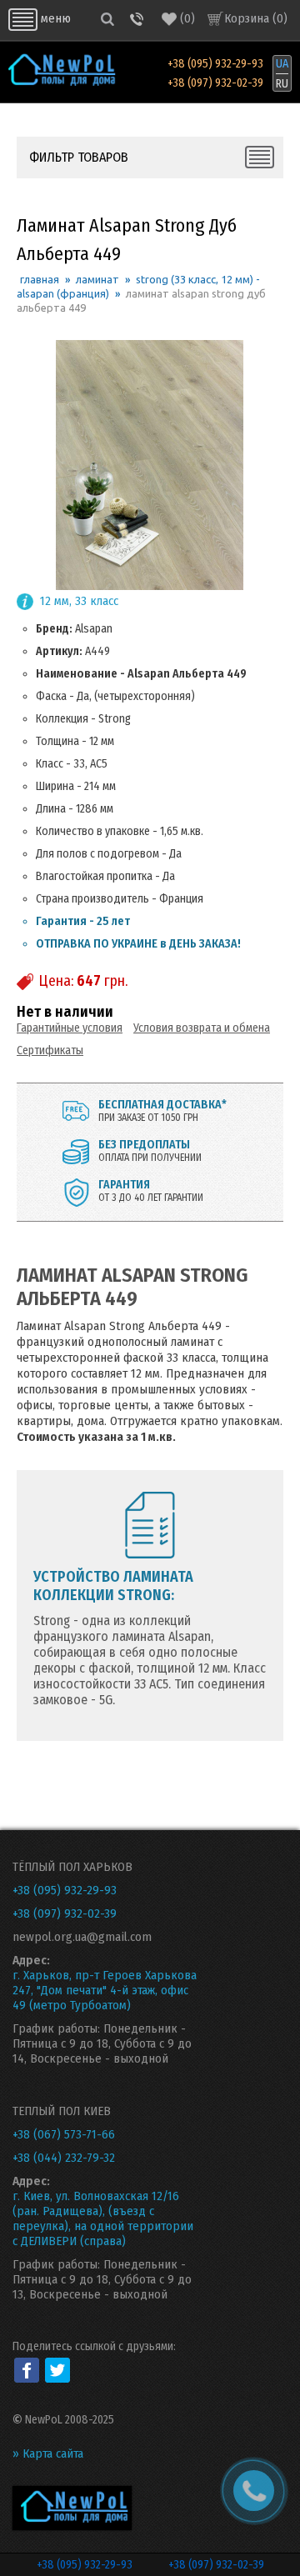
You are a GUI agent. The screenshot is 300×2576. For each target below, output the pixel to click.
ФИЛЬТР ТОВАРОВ (79, 157)
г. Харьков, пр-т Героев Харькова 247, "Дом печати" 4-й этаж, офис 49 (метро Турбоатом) (105, 1990)
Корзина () (256, 18)
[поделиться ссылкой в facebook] (27, 2370)
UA (282, 64)
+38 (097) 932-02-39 (215, 83)
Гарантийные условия (70, 1028)
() (187, 18)
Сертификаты (50, 1050)
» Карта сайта (48, 2453)
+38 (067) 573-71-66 (64, 2134)
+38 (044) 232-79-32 (64, 2158)
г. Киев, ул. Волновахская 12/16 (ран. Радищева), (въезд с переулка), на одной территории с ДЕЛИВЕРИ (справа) (103, 2218)
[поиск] (107, 19)
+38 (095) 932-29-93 (215, 64)
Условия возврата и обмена (202, 1028)
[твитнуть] (57, 2370)
